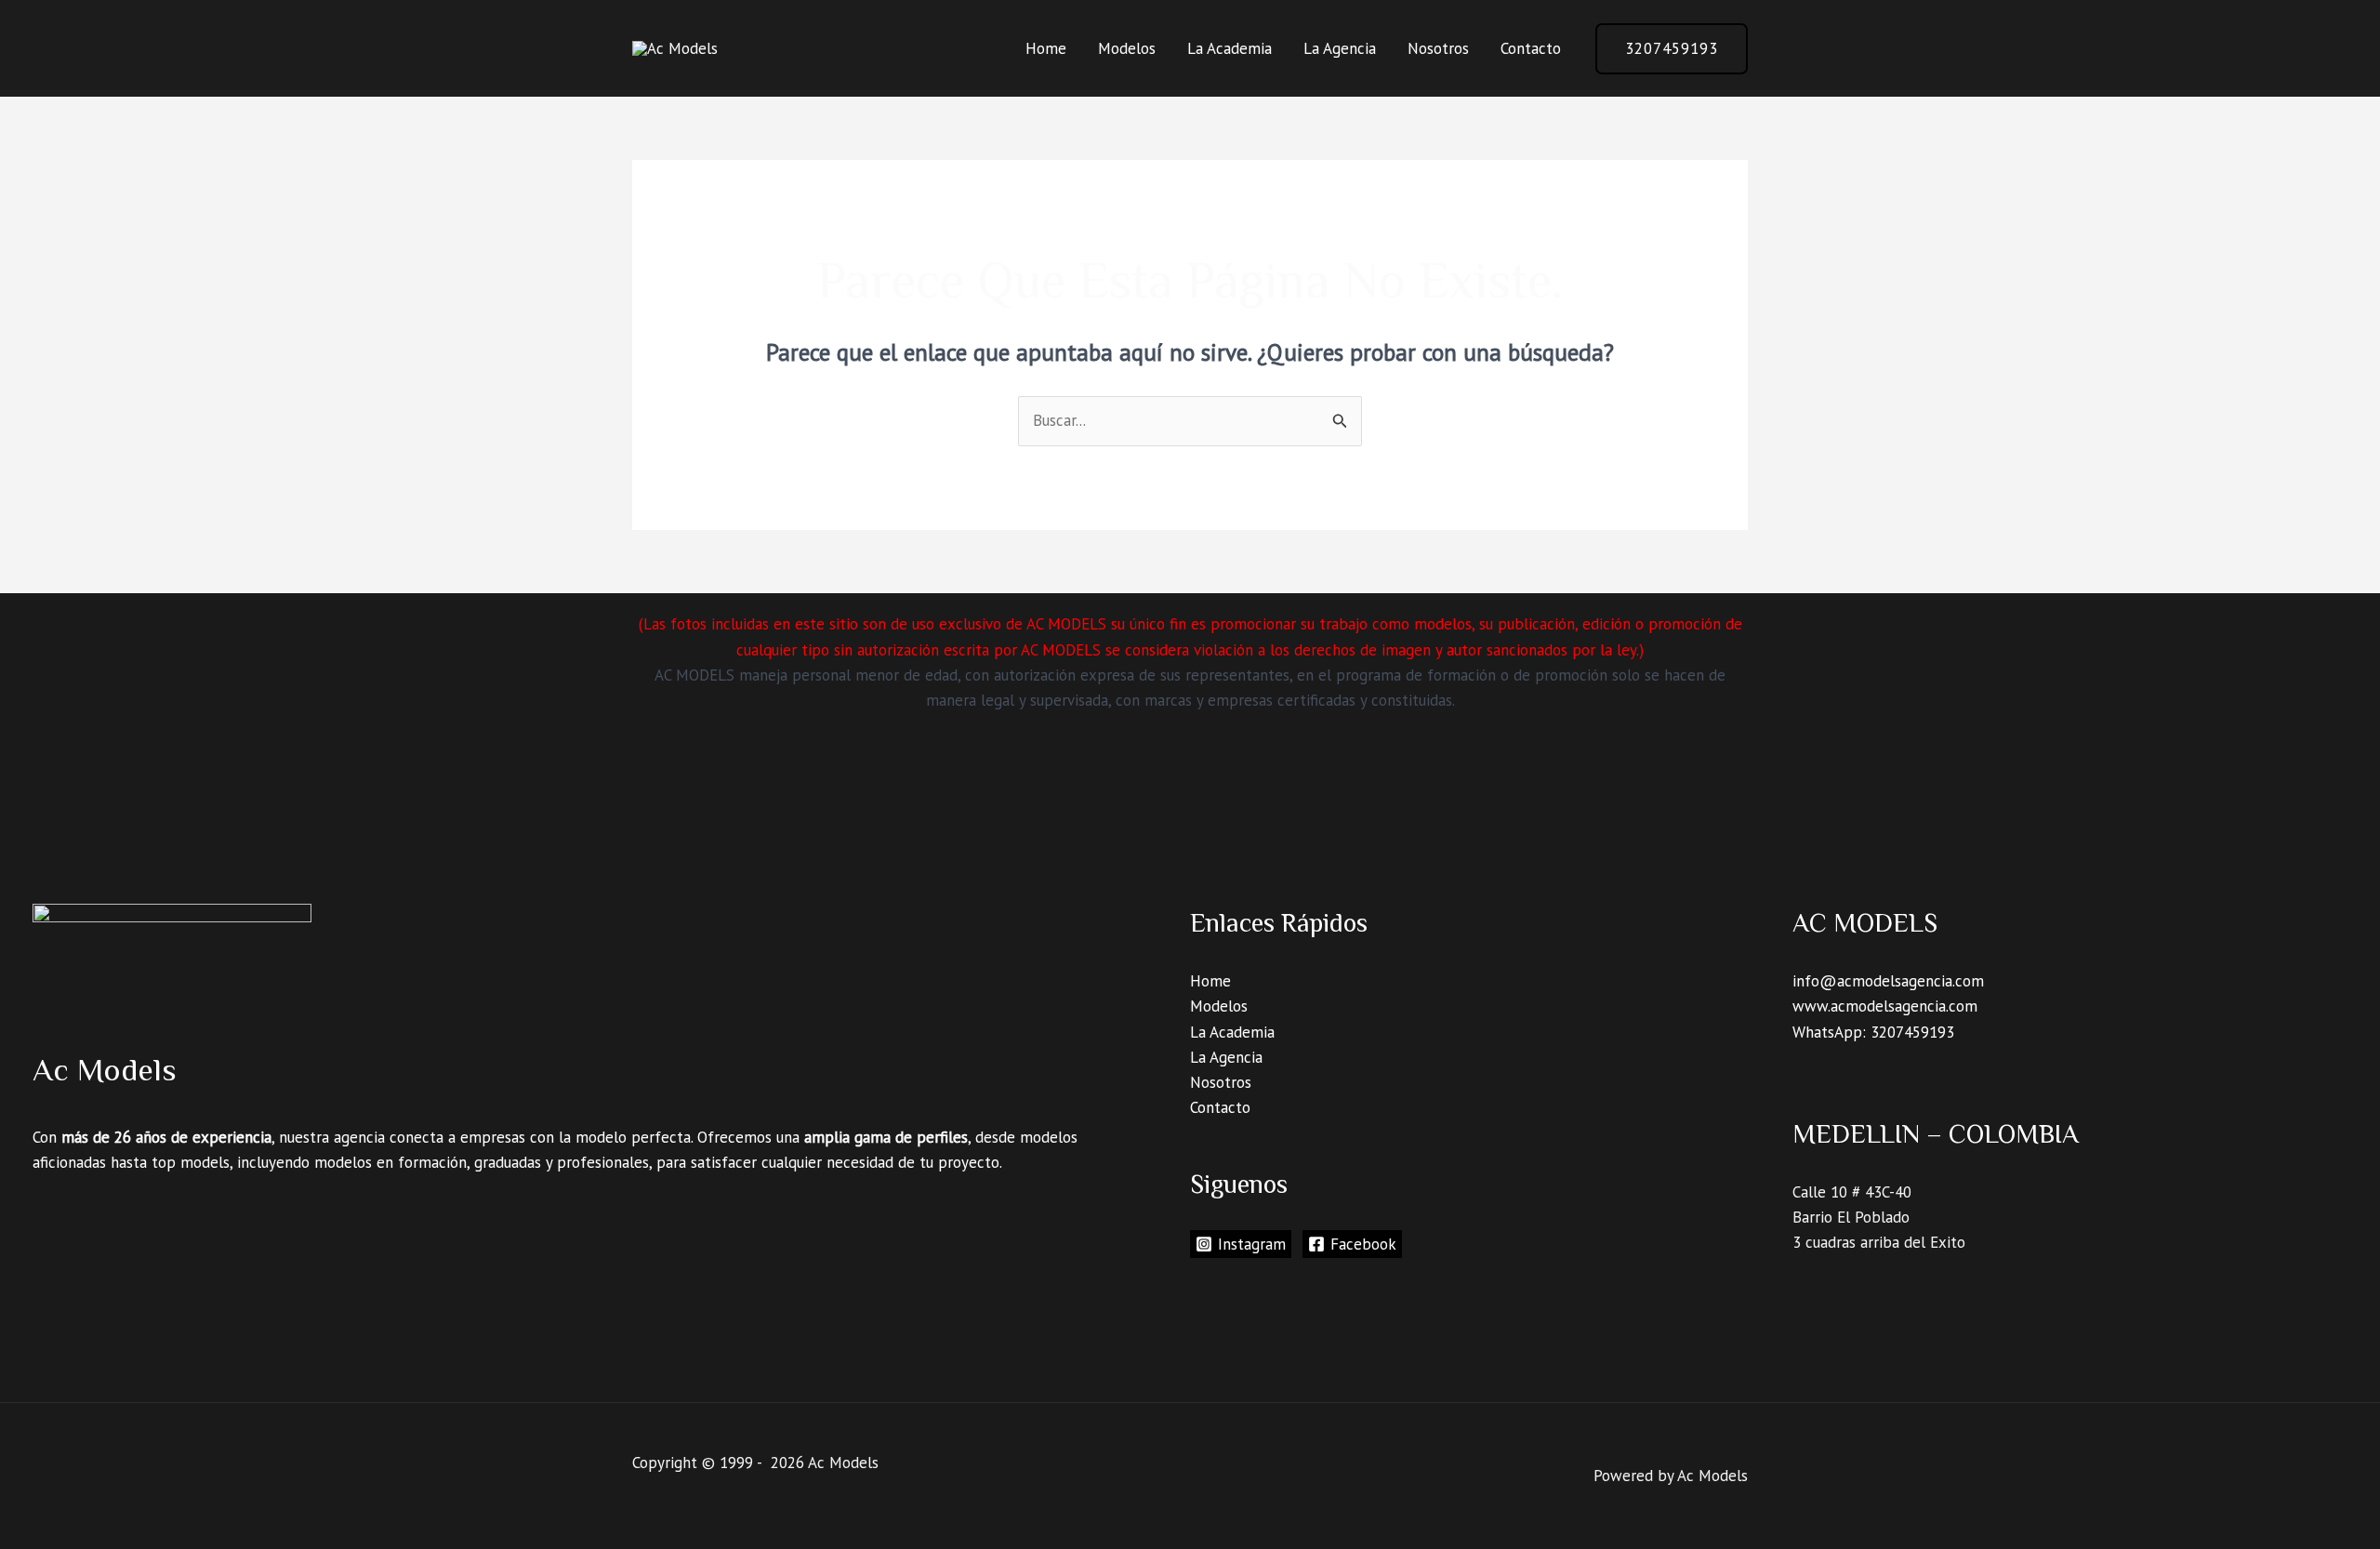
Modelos (1127, 48)
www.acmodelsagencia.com (1885, 1006)
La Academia (1230, 48)
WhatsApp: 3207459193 (1873, 1032)
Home (1046, 48)
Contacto (1531, 48)
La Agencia (1340, 48)
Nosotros (1438, 48)
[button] (1672, 49)
